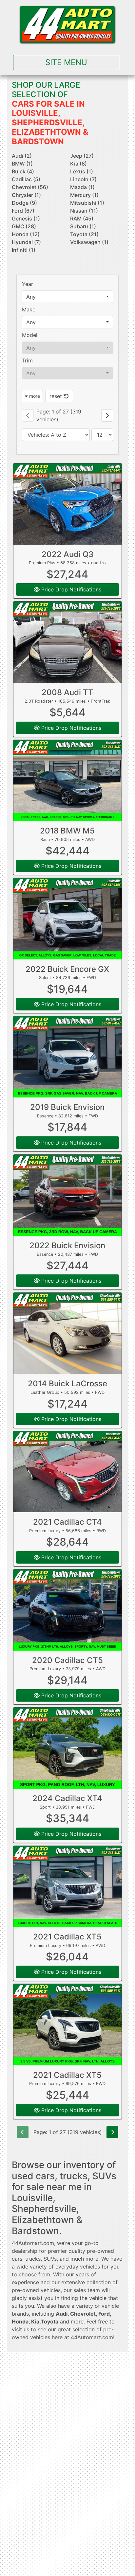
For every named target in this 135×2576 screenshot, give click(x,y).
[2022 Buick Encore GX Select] (68, 919)
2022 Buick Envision (67, 1245)
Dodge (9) (24, 203)
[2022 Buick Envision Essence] (68, 1195)
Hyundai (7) (26, 242)
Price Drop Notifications (70, 589)
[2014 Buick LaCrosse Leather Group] (68, 1333)
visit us (20, 2329)
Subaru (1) (83, 226)
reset (57, 396)
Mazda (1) (82, 187)
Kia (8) (78, 164)
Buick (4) (23, 171)
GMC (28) (24, 226)
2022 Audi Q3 (67, 554)
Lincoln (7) (83, 179)
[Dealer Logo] (67, 25)
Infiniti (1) (24, 250)
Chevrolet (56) (30, 187)
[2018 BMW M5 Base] (68, 780)
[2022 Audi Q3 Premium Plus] (68, 504)
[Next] (107, 415)
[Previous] (28, 415)
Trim (27, 360)
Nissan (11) (84, 211)
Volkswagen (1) (89, 242)
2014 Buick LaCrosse (67, 1384)
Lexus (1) (82, 171)
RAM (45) (82, 219)
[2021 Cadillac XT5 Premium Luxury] (68, 1886)
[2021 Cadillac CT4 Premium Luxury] (68, 1472)
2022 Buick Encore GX (67, 969)
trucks (33, 2259)
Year (28, 284)
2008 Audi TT (67, 692)
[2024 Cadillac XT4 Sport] (68, 1748)
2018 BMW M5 (67, 831)
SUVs (50, 2259)
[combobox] (68, 297)
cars (17, 2259)
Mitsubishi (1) (87, 203)
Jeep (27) (82, 156)
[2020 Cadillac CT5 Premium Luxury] (68, 1610)
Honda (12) (26, 234)
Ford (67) (23, 211)
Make (29, 309)
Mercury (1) (84, 195)
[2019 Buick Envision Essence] (68, 1057)
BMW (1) (22, 164)
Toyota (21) (84, 234)
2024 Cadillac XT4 (67, 1798)
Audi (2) (22, 156)
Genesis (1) (26, 219)
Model (30, 335)
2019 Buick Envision (67, 1107)
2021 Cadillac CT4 (67, 1522)
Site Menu (66, 62)
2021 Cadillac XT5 (67, 1937)
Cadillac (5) (26, 179)
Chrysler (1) (26, 195)
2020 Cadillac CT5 (67, 1660)
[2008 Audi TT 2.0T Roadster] (68, 642)
